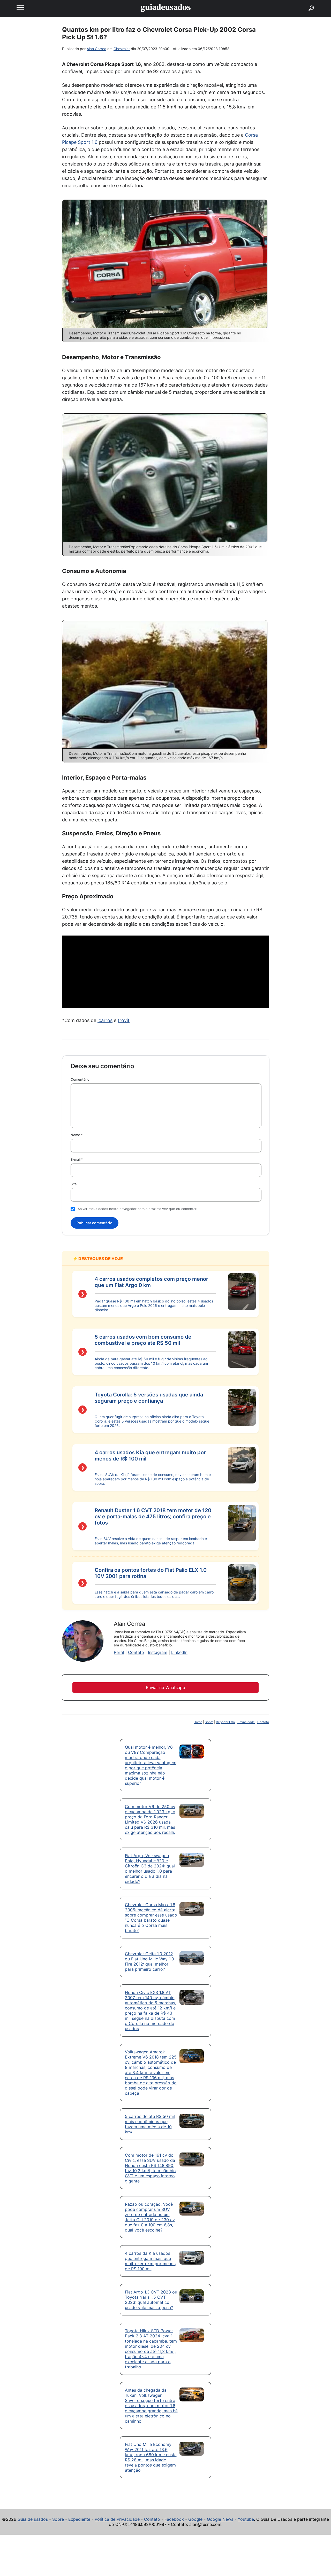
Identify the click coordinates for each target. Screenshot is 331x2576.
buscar (303, 2)
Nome (77, 1135)
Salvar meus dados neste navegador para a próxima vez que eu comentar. (138, 1209)
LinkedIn (179, 1652)
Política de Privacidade (117, 2519)
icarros (105, 1020)
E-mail (77, 1159)
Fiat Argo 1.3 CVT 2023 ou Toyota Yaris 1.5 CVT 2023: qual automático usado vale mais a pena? (151, 2300)
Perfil (119, 1652)
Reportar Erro (225, 1722)
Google (195, 2519)
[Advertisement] (165, 972)
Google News (220, 2519)
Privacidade (246, 1722)
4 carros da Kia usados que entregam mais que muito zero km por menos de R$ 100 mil (150, 2261)
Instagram (158, 1652)
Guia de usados (33, 2519)
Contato (136, 1652)
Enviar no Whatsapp (165, 1687)
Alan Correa (96, 49)
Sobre (209, 1722)
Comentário (80, 1079)
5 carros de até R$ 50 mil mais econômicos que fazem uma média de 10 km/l (150, 2124)
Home (198, 1722)
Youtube (246, 2519)
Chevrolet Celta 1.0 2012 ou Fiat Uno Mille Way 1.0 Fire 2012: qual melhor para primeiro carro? (149, 1961)
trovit (124, 1020)
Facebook (174, 2519)
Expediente (79, 2519)
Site (74, 1184)
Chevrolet (122, 49)
